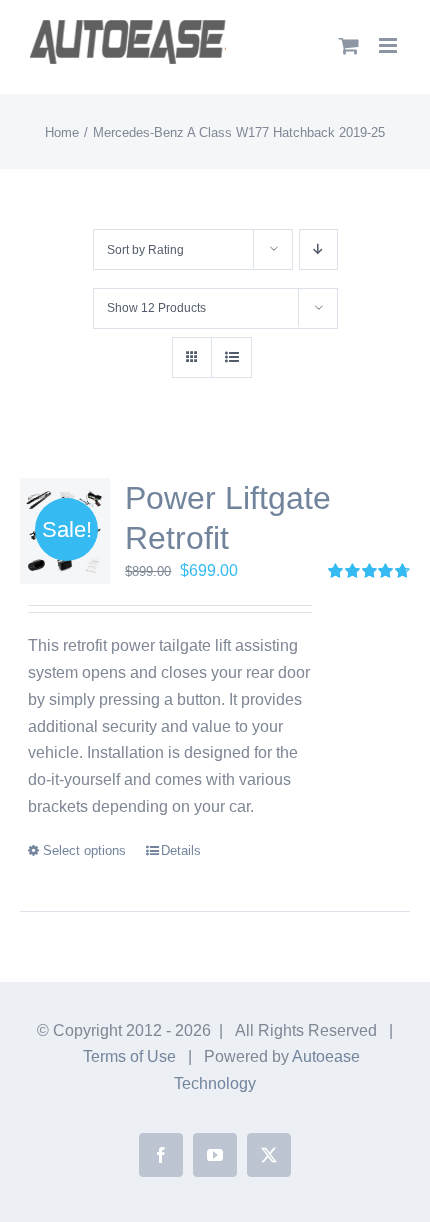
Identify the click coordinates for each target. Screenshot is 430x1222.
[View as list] (231, 357)
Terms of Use (129, 1056)
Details (181, 850)
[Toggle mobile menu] (389, 45)
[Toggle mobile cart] (349, 45)
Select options (84, 850)
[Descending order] (318, 249)
